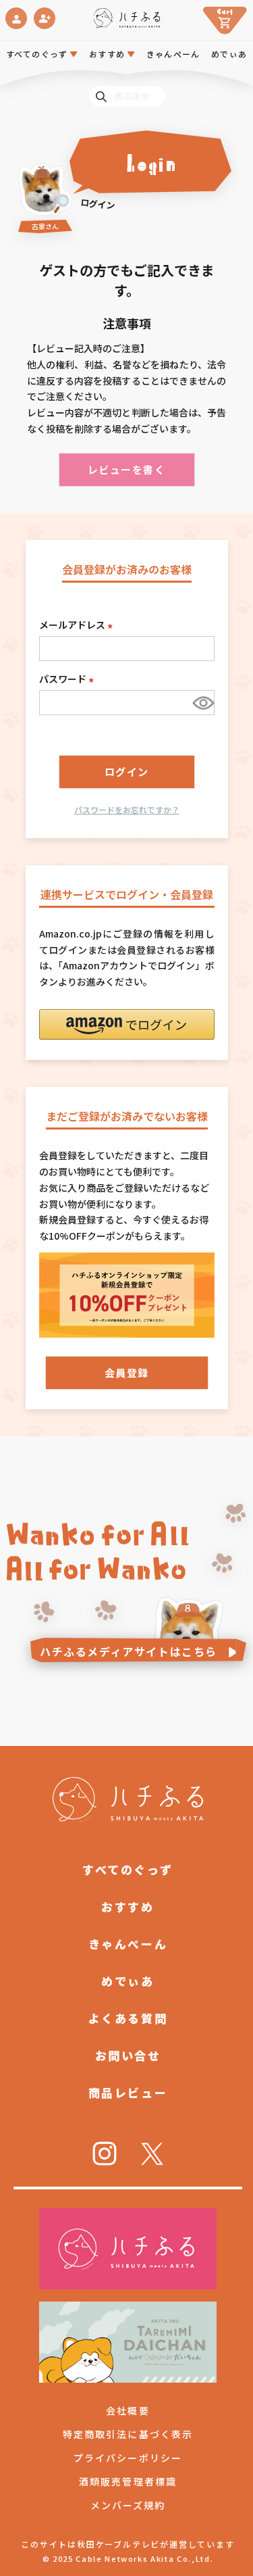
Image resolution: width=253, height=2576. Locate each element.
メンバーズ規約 (128, 2505)
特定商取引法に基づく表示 (128, 2434)
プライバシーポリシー (128, 2458)
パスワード (68, 679)
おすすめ (128, 1906)
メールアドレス (78, 625)
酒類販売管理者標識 (128, 2481)
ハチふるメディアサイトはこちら (129, 1651)
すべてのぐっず (37, 54)
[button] (127, 1024)
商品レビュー (128, 2092)
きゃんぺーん (173, 54)
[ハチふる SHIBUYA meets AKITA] (126, 18)
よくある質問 (128, 2018)
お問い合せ (128, 2055)
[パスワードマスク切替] (201, 703)
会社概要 (128, 2410)
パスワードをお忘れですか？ (127, 809)
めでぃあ (229, 54)
